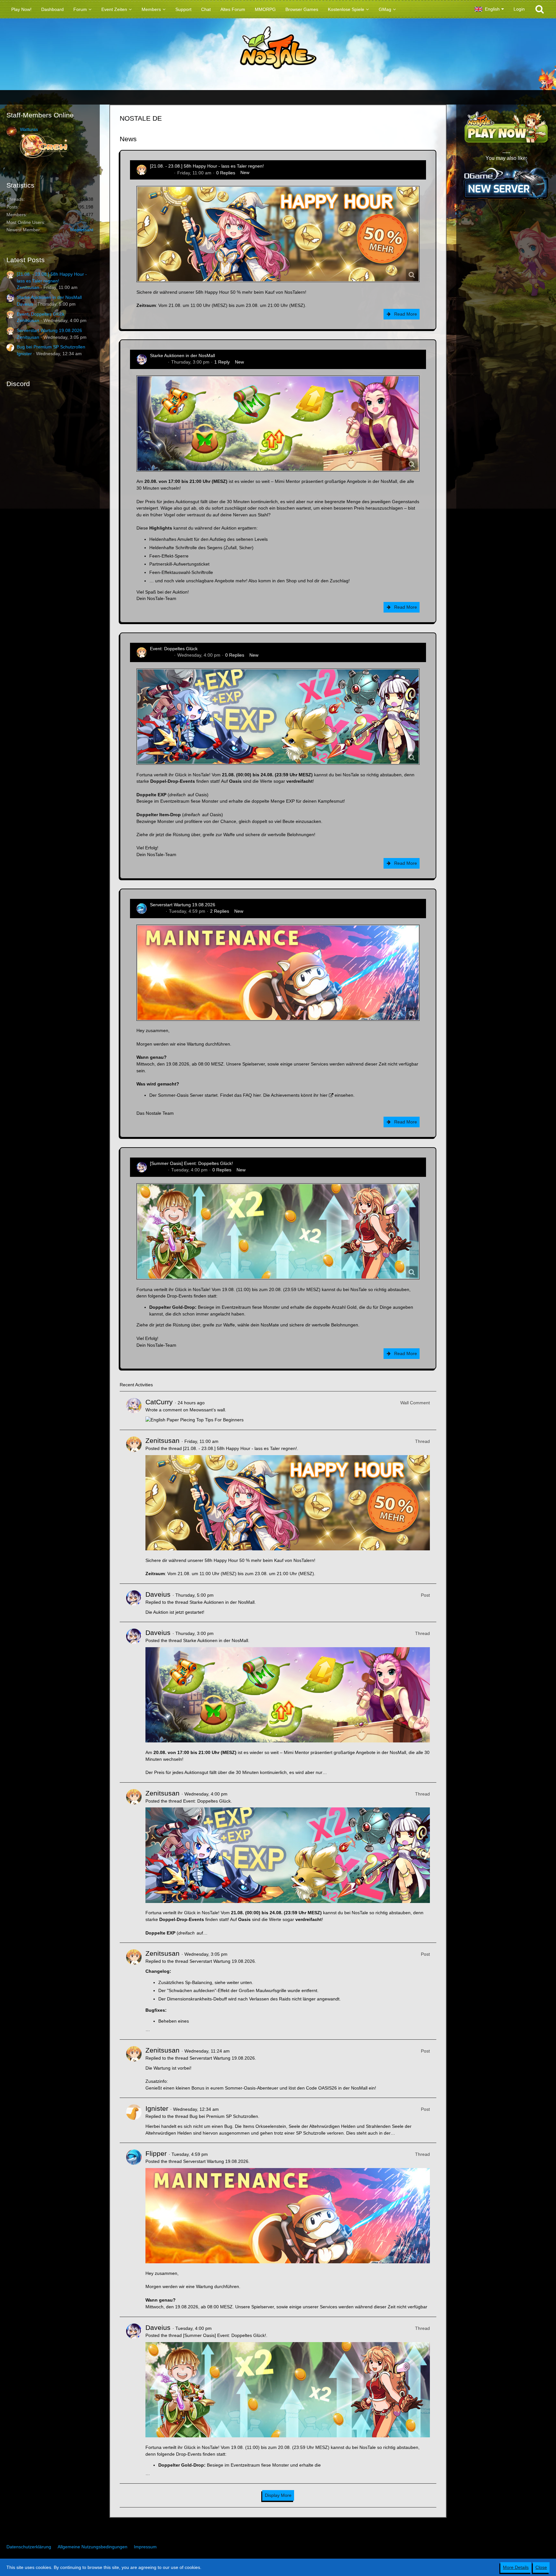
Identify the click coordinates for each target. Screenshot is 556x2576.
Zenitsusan (28, 287)
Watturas (29, 129)
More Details (516, 2567)
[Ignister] (134, 2120)
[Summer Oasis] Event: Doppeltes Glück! (191, 1163)
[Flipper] (134, 2230)
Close (541, 2567)
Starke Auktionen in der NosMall (49, 297)
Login (519, 9)
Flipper (157, 911)
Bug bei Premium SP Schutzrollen (51, 347)
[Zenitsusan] (134, 1507)
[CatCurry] (134, 1411)
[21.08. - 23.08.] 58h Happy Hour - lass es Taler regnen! (207, 166)
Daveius (25, 304)
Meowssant (82, 230)
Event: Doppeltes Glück (41, 314)
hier (257, 1095)
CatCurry (159, 1402)
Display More (278, 2495)
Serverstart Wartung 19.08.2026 (49, 330)
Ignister (24, 354)
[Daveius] (134, 1603)
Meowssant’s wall (207, 1410)
